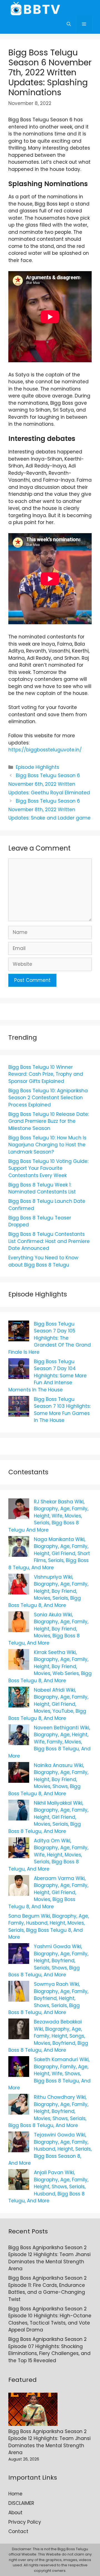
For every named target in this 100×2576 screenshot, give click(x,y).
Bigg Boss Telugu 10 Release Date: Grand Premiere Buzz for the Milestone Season (49, 1121)
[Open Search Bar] (69, 24)
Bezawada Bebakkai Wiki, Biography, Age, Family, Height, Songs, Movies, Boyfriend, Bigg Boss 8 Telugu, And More (48, 2036)
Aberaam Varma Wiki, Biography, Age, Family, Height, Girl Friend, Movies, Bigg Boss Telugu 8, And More (48, 1892)
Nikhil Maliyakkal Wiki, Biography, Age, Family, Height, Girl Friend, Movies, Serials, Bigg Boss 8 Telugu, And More (48, 1817)
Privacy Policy (25, 2522)
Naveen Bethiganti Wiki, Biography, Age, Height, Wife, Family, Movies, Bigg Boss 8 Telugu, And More (49, 1742)
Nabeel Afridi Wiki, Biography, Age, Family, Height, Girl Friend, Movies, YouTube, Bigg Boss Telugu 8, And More (48, 1704)
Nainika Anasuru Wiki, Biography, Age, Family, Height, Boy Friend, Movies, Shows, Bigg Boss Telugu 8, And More (48, 1779)
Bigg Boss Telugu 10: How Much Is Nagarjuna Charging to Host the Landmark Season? (47, 1145)
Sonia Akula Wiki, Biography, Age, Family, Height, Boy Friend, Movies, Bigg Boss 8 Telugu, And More (48, 1629)
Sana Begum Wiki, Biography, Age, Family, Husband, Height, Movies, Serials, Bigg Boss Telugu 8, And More (49, 1927)
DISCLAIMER (21, 2503)
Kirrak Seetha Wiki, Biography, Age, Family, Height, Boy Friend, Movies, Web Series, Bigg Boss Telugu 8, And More (50, 1666)
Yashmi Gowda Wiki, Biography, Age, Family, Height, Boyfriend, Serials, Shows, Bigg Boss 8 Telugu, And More (48, 1961)
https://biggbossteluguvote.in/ (45, 750)
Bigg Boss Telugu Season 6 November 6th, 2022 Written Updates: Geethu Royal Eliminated (49, 784)
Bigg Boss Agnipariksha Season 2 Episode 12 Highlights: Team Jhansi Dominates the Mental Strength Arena (49, 2258)
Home (15, 2494)
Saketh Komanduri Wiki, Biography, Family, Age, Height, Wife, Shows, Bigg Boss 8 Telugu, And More (49, 2074)
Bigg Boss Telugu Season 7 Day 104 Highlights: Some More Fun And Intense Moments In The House (47, 1376)
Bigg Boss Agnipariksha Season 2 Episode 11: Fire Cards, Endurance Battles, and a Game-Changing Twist (47, 2289)
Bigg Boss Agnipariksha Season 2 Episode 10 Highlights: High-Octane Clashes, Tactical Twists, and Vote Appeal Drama (50, 2319)
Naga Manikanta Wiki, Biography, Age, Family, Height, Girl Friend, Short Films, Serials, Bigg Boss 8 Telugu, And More (49, 1553)
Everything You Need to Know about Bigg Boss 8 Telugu (43, 1261)
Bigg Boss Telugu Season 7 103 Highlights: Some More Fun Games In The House (62, 1410)
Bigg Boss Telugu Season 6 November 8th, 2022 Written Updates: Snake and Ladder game (49, 809)
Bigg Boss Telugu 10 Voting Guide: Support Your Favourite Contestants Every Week (48, 1168)
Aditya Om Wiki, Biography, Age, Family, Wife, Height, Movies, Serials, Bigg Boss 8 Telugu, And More (48, 1855)
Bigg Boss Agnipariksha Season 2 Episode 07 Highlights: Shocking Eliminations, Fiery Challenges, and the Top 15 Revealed (49, 2350)
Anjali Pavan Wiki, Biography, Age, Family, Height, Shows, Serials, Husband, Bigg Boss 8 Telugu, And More (48, 2187)
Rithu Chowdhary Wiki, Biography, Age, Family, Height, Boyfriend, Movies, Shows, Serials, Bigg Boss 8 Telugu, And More (48, 2111)
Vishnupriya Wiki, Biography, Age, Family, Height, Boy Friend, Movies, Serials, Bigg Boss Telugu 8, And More (48, 1591)
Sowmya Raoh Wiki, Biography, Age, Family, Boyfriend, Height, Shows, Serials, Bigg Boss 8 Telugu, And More (48, 1998)
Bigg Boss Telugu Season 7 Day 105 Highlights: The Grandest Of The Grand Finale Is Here (50, 1338)
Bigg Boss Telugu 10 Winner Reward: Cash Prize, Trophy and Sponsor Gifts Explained (46, 1074)
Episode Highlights (37, 767)
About (15, 2513)
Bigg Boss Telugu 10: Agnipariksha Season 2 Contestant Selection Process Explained (48, 1098)
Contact (18, 2531)
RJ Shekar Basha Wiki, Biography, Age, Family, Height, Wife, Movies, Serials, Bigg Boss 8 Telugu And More (48, 1516)
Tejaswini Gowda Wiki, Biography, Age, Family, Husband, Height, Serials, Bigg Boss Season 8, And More (50, 2149)
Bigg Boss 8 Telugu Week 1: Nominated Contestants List (42, 1188)
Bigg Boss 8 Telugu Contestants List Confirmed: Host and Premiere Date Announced (49, 1241)
